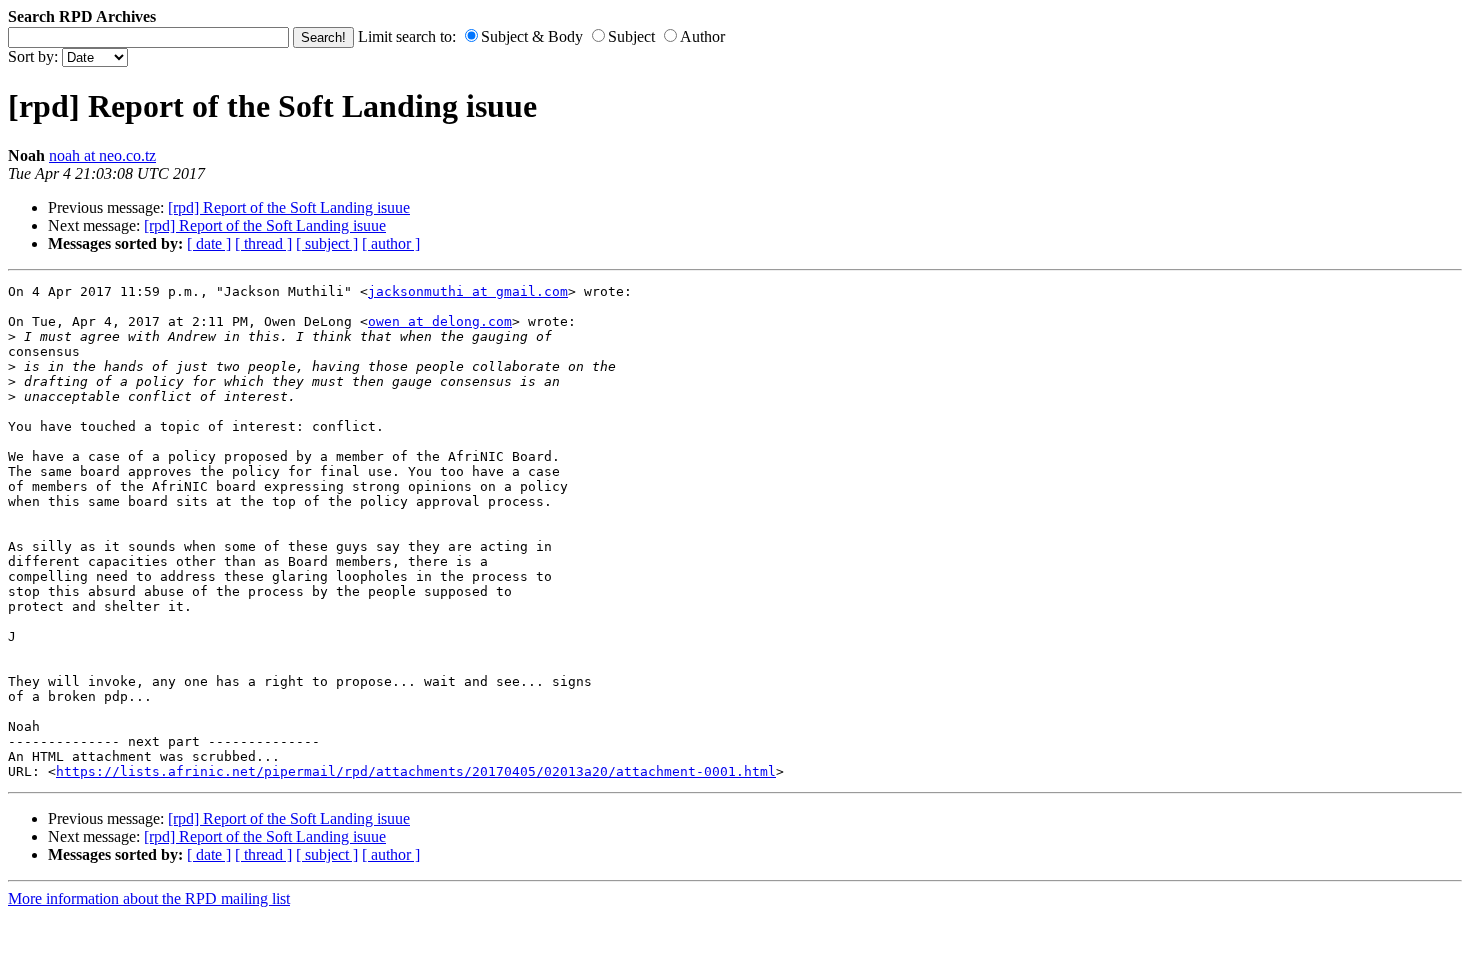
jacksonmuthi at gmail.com (468, 291)
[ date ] (209, 243)
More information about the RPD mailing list (149, 898)
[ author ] (391, 243)
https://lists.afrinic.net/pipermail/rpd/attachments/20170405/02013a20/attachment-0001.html (416, 771)
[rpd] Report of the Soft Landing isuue (289, 207)
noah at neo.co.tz (102, 155)
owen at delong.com (440, 321)
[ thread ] (263, 243)
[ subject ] (327, 243)
